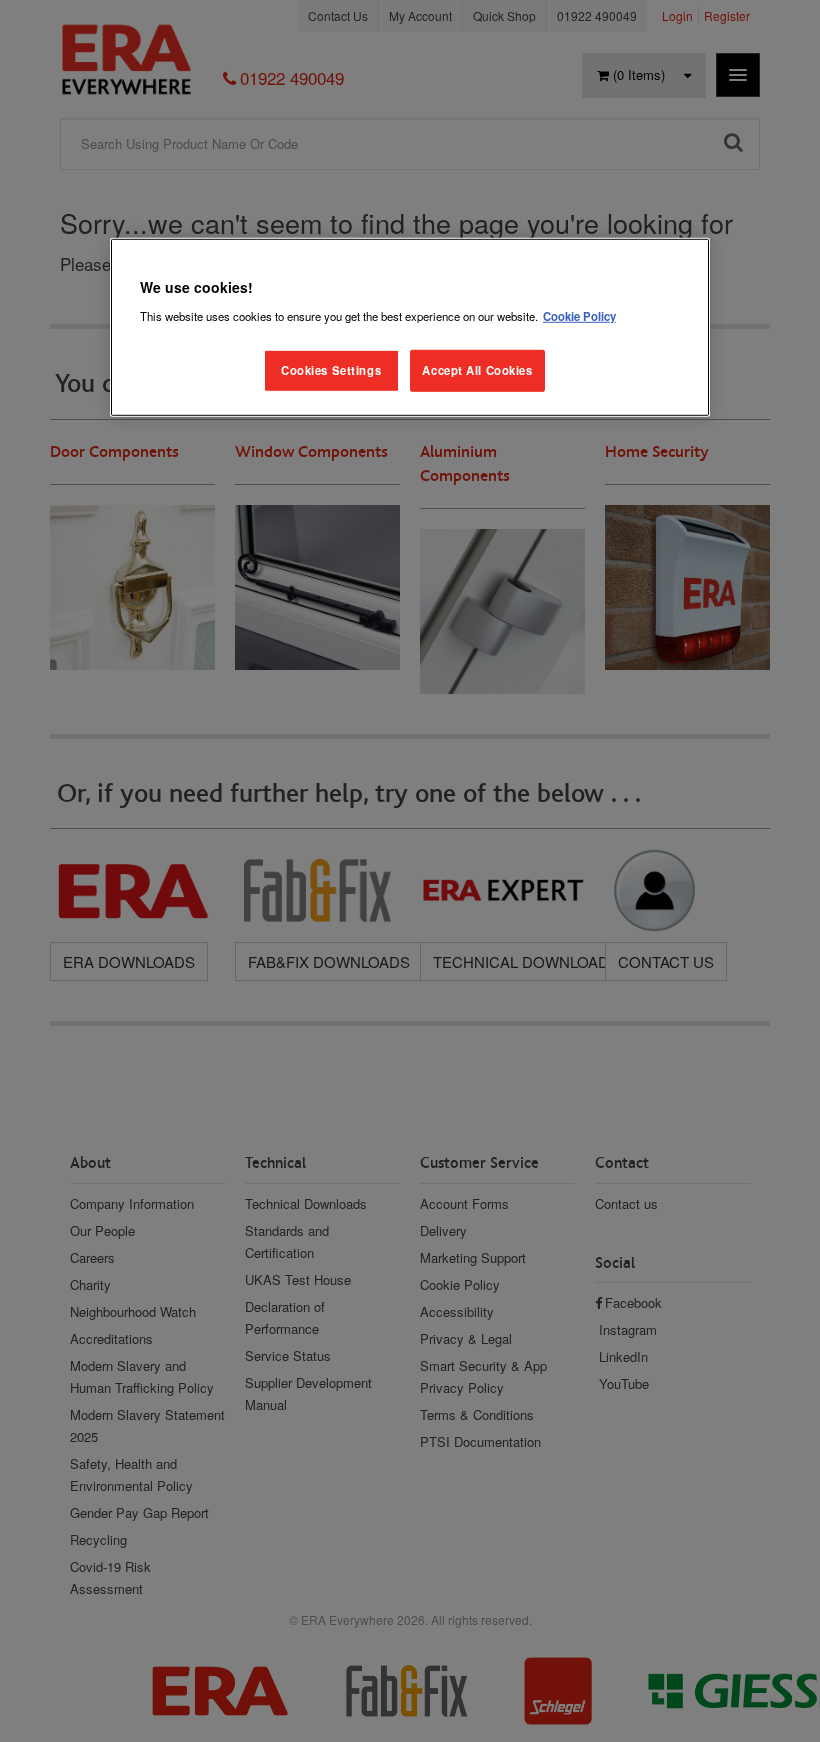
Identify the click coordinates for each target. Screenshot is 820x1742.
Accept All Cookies (477, 370)
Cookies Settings (331, 370)
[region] (410, 327)
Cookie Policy (579, 316)
